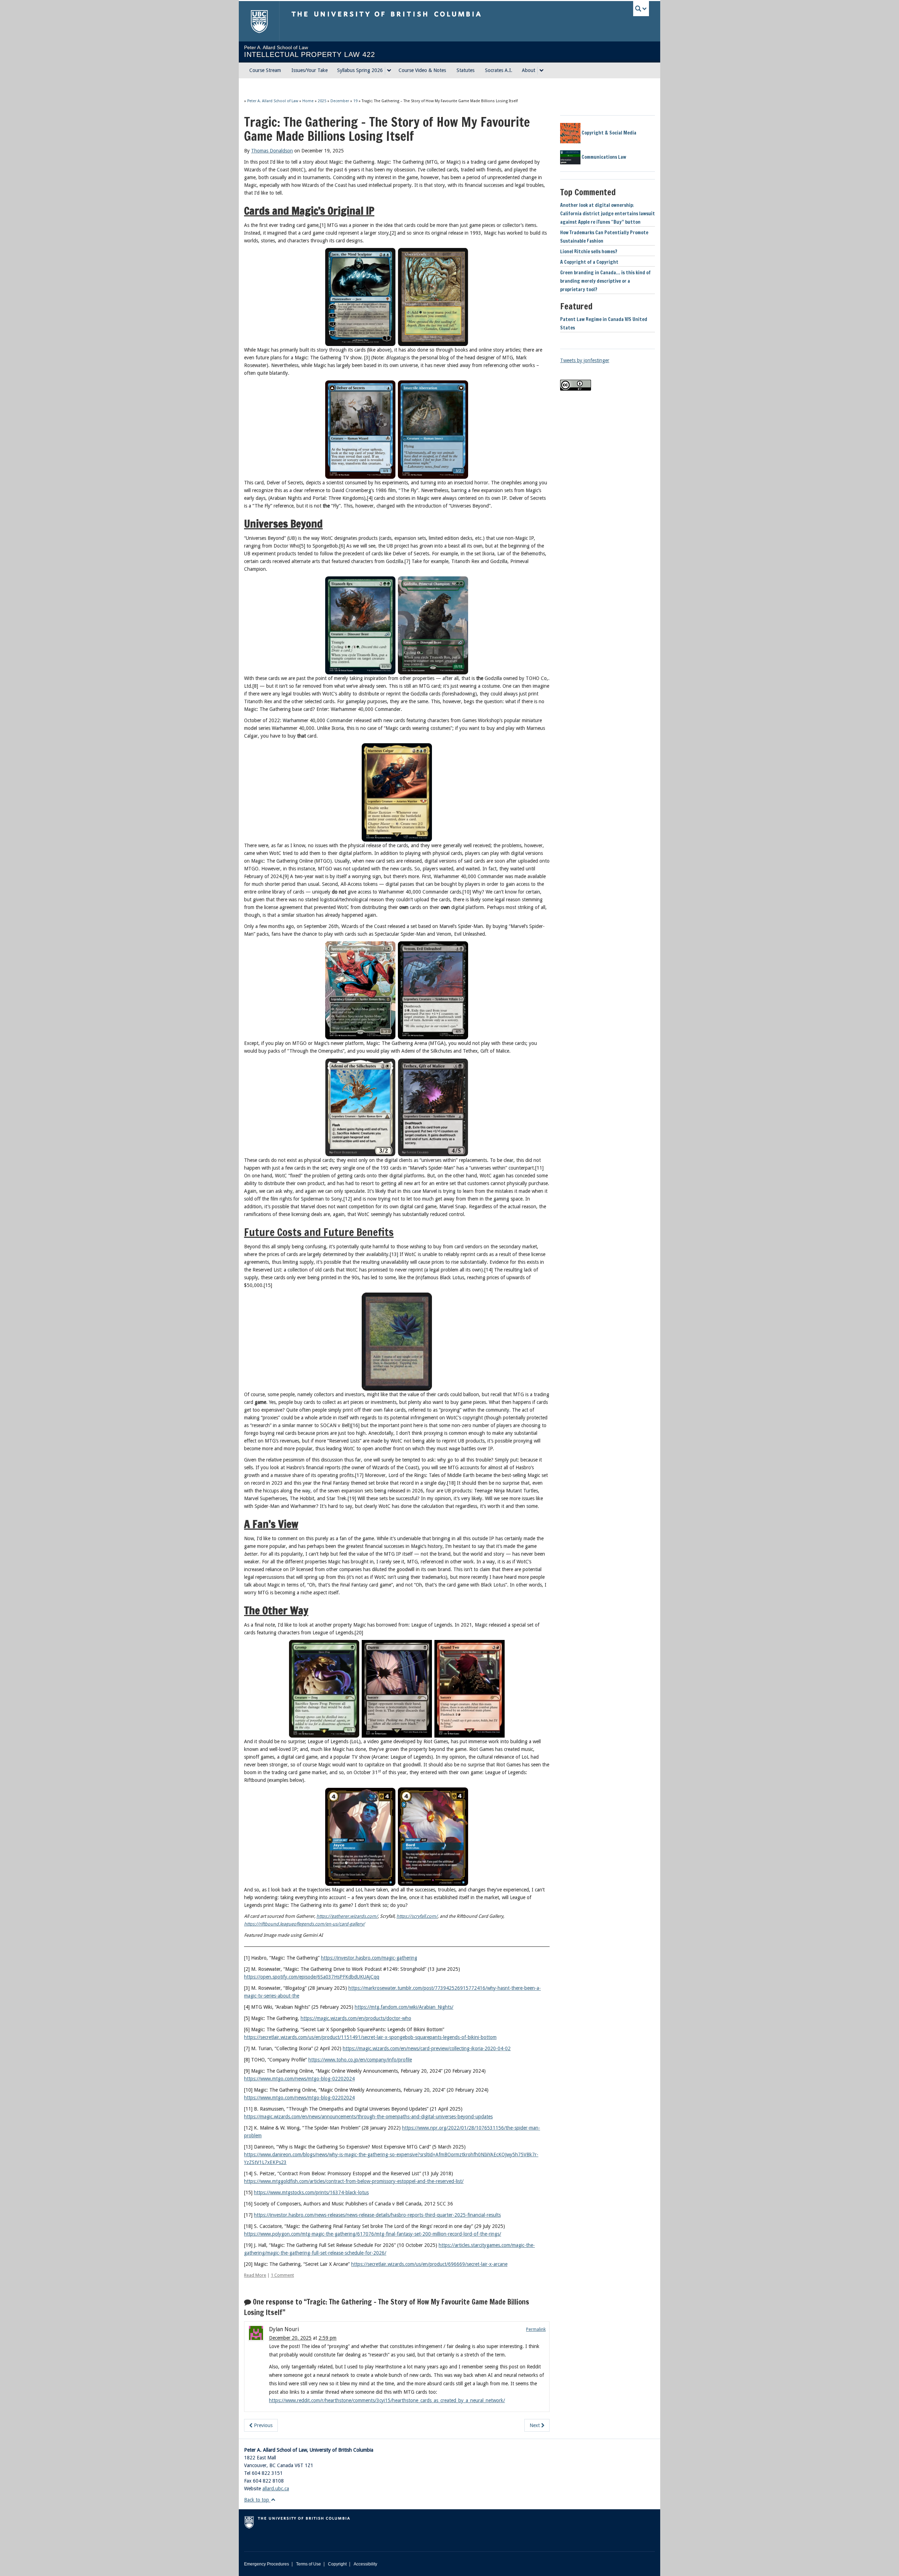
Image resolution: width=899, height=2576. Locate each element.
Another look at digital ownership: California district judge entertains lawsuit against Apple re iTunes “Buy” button (608, 214)
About (529, 70)
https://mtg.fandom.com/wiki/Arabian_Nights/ (404, 2007)
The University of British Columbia (259, 21)
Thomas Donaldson (272, 151)
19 (355, 101)
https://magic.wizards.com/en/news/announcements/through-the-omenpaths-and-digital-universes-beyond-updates (368, 2117)
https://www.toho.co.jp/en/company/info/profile (360, 2060)
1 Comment (282, 2275)
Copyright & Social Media (608, 133)
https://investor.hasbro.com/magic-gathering (369, 1958)
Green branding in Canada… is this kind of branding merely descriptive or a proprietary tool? (605, 281)
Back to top (257, 2500)
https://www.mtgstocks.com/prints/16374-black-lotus (311, 2192)
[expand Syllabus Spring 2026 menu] (389, 71)
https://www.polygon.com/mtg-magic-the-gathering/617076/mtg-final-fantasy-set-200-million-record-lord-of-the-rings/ (373, 2234)
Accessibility (365, 2564)
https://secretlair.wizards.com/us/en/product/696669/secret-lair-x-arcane (429, 2264)
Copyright (337, 2564)
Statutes (465, 70)
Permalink (536, 2329)
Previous (263, 2425)
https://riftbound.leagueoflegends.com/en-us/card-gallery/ (304, 1924)
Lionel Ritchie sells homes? (589, 251)
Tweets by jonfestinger (585, 360)
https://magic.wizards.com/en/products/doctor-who (356, 2018)
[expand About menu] (542, 71)
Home (308, 101)
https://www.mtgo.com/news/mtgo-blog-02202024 (299, 2079)
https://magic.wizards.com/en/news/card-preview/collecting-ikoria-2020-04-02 (427, 2048)
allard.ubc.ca (276, 2489)
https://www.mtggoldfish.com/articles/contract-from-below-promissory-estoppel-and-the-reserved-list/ (354, 2181)
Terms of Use (309, 2564)
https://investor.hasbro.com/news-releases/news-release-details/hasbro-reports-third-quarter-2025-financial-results (377, 2215)
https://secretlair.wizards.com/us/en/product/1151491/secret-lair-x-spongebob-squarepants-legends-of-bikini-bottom (370, 2037)
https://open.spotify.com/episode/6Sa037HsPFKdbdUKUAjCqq (312, 1977)
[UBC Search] (641, 9)
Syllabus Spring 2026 (360, 70)
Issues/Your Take (310, 70)
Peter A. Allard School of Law (273, 101)
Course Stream (265, 70)
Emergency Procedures (267, 2564)
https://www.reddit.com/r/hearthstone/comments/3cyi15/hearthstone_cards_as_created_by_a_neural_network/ (387, 2400)
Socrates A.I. (499, 70)
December (340, 101)
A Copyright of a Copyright (589, 262)
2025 (322, 101)
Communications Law (603, 157)
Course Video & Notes (422, 70)
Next (535, 2425)
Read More (255, 2275)
